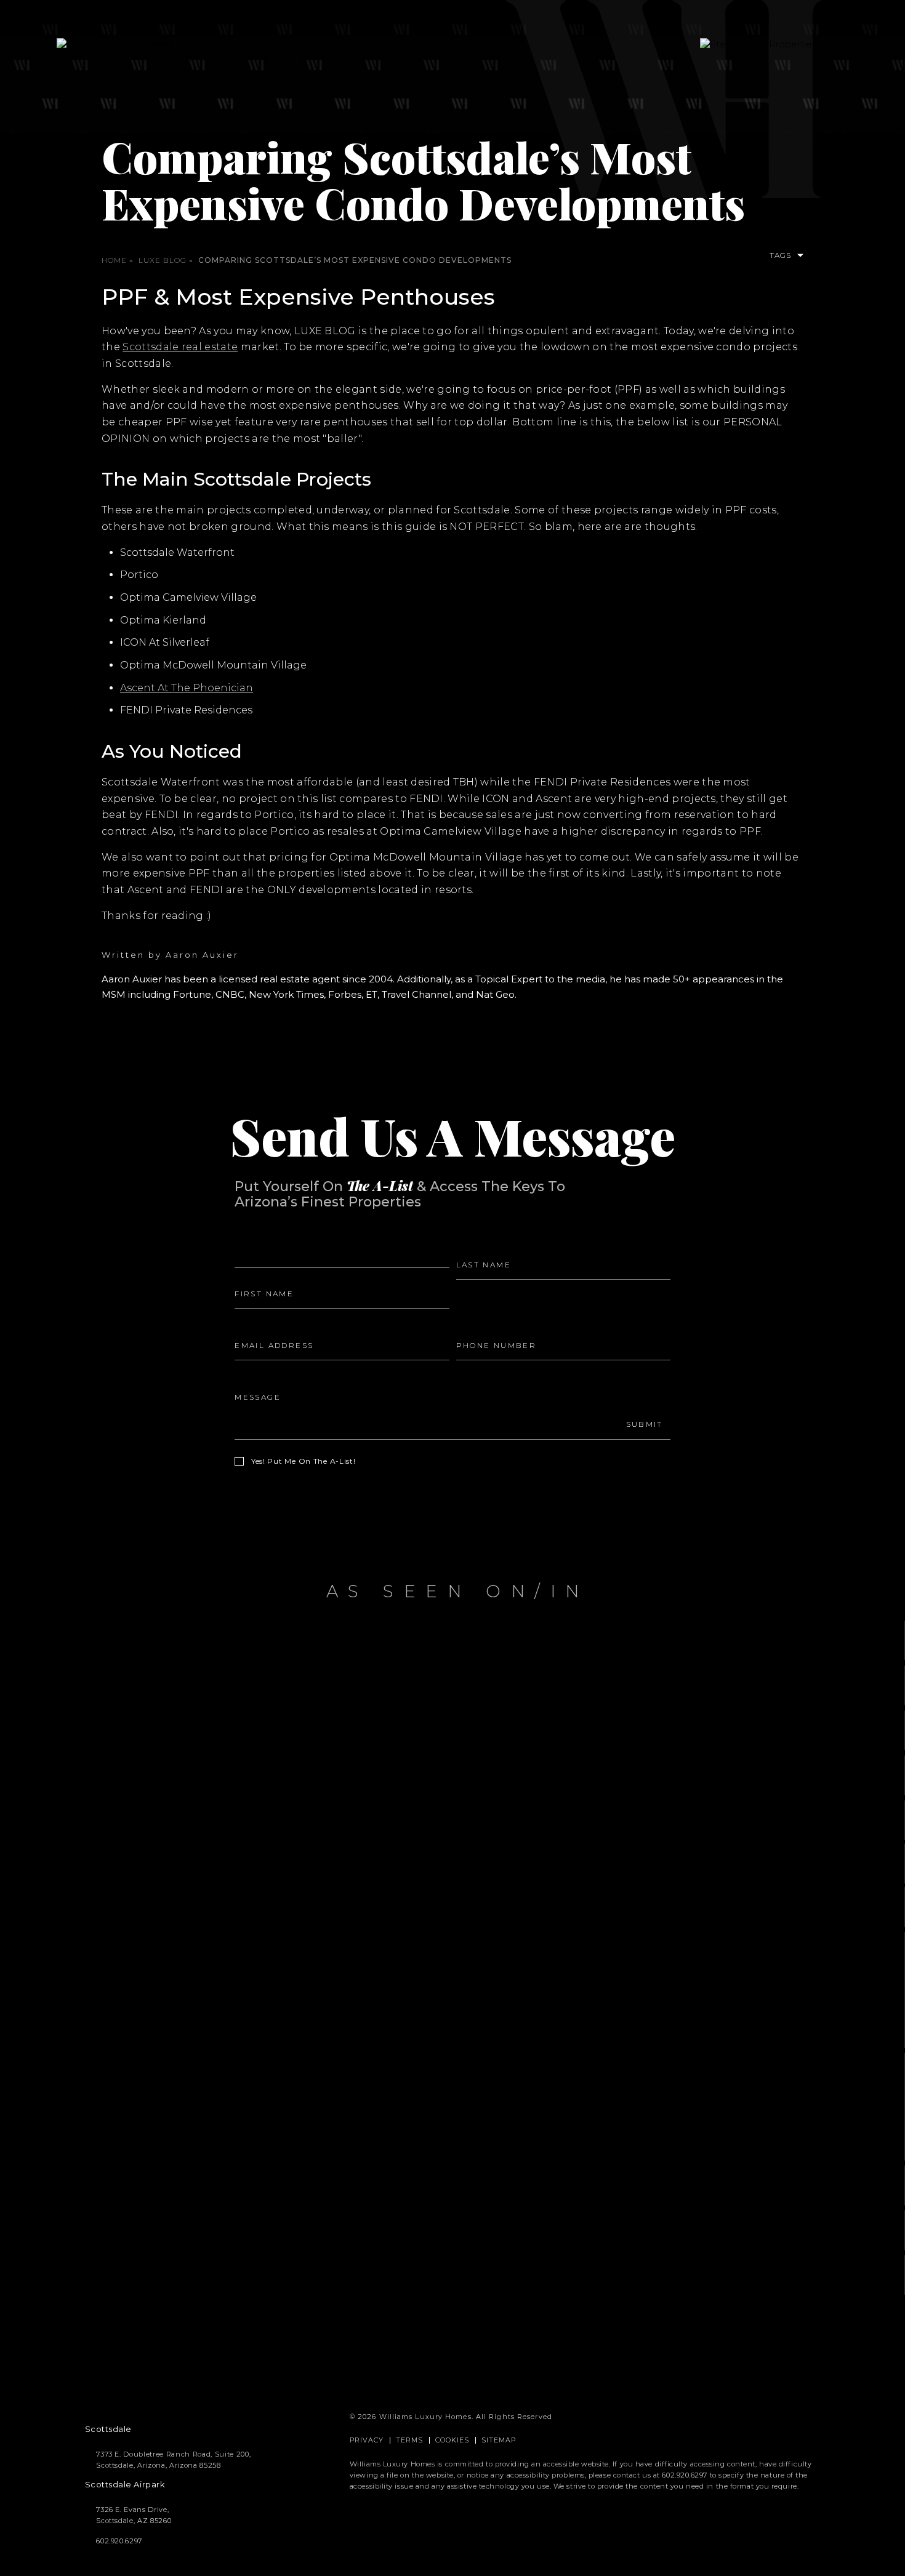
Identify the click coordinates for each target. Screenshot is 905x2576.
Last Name (481, 1244)
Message (255, 1377)
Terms (410, 2440)
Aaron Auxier (202, 955)
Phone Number (492, 1325)
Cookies (452, 2440)
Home (114, 260)
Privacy (367, 2440)
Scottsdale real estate (180, 347)
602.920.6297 (685, 2475)
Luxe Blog (163, 260)
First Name (260, 1274)
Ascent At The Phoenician (187, 688)
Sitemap (499, 2440)
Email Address (267, 1325)
